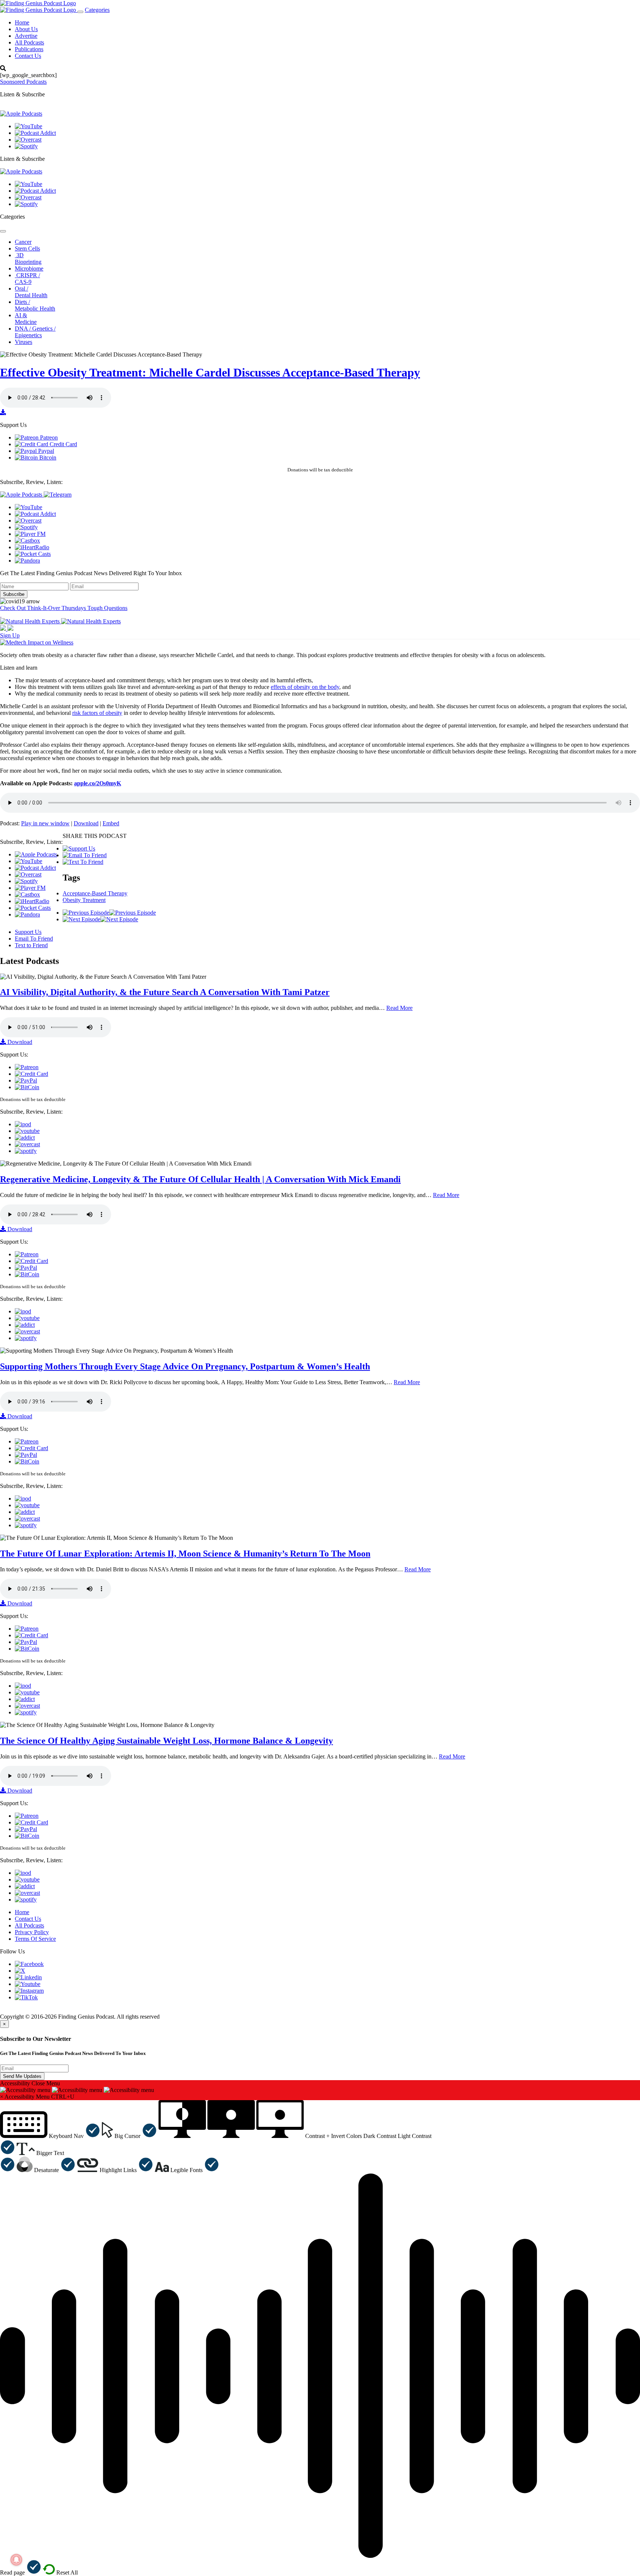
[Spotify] (26, 146)
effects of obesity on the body (305, 687)
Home (22, 22)
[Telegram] (58, 495)
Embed (111, 823)
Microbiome (29, 268)
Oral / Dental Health (31, 292)
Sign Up (10, 635)
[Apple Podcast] (23, 1124)
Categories (97, 10)
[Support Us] (79, 848)
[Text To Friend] (83, 862)
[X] (20, 1971)
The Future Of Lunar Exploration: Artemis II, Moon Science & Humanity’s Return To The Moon (185, 1554)
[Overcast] (28, 140)
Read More (399, 1008)
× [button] (2, 2097)
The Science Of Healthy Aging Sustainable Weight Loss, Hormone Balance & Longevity (166, 1741)
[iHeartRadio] (32, 547)
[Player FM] (30, 534)
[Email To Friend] (85, 855)
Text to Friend (31, 945)
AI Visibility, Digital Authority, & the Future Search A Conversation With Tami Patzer (165, 992)
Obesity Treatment (84, 900)
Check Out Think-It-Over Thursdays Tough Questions (64, 608)
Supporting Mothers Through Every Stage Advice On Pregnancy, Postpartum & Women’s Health (185, 1366)
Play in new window (45, 823)
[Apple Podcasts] (21, 114)
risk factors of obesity (97, 713)
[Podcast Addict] (35, 133)
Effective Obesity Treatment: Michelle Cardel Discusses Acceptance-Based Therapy (210, 372)
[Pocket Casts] (33, 554)
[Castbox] (27, 541)
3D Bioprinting (28, 258)
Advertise (26, 36)
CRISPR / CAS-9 (27, 279)
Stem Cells (27, 248)
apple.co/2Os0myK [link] (98, 783)
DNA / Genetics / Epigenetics (35, 332)
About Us (26, 29)
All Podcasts (29, 42)
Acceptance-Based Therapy (95, 893)
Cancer (23, 242)
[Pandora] (27, 561)
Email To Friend (34, 939)
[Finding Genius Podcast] (38, 3)
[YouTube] (29, 126)
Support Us (28, 932)
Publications (29, 49)
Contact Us (28, 56)
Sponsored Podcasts (23, 82)
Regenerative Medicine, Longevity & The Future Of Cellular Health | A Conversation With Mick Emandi (200, 1179)
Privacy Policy (32, 1932)
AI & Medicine (26, 319)
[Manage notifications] (16, 2560)
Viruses (24, 342)
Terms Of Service (35, 1939)
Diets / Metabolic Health (35, 305)
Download (86, 823)
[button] (50, 2136)
